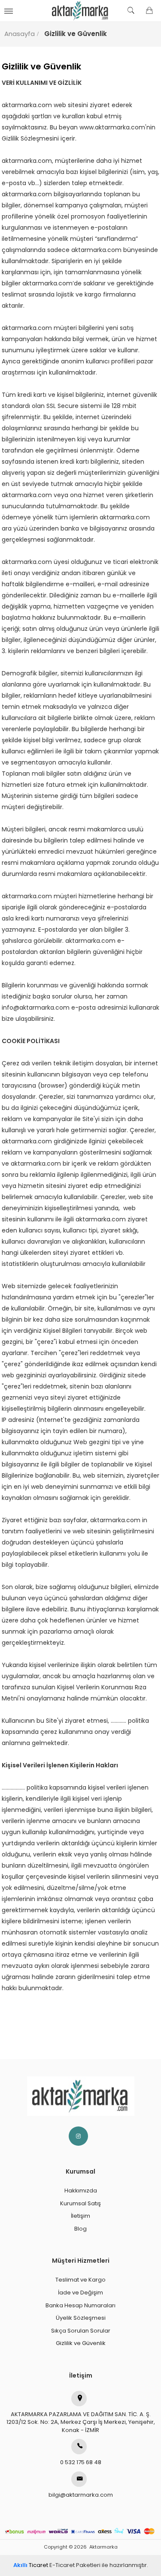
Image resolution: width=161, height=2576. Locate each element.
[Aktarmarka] (80, 11)
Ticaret (31, 2565)
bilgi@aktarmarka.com (81, 2495)
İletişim (80, 2216)
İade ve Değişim (80, 2293)
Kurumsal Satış (80, 2203)
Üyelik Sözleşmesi (81, 2318)
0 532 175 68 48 (81, 2462)
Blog (80, 2229)
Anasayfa (20, 34)
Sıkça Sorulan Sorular (81, 2331)
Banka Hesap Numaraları (80, 2305)
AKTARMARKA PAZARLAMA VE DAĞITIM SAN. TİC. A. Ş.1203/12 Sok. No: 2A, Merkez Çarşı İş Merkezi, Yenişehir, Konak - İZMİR (81, 2422)
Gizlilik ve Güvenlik (81, 2343)
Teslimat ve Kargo (80, 2280)
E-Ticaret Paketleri (75, 2565)
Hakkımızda (81, 2191)
